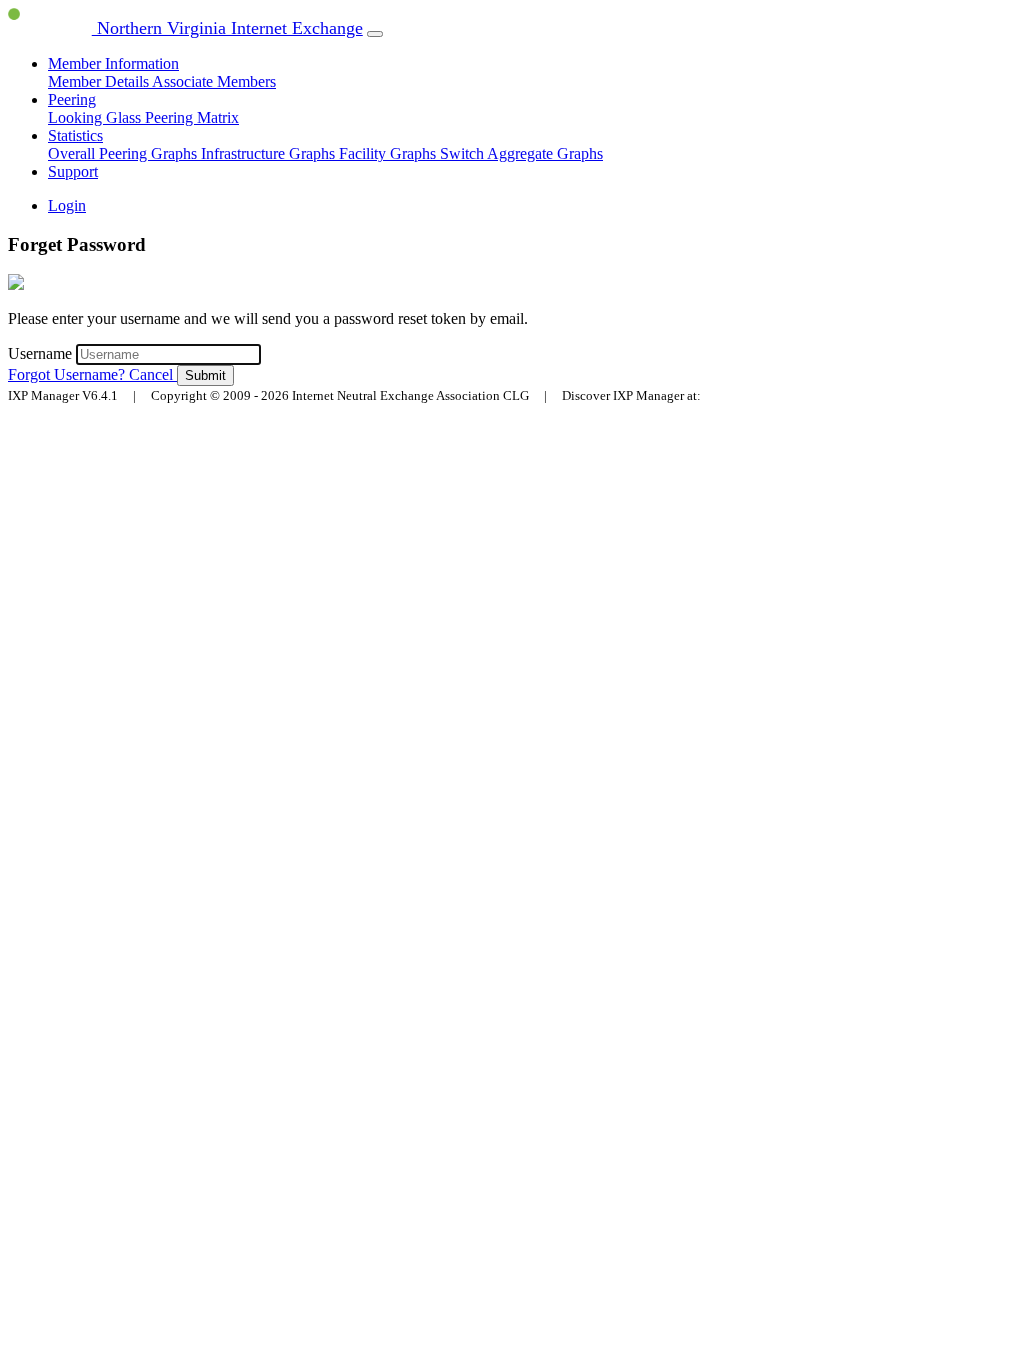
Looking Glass (96, 117)
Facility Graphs (389, 153)
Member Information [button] (113, 63)
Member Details (100, 81)
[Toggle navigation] (375, 34)
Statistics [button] (75, 135)
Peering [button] (72, 99)
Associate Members (214, 81)
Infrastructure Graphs (270, 153)
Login (67, 205)
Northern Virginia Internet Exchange (227, 28)
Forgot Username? (68, 374)
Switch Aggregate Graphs (521, 153)
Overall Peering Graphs (124, 153)
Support (73, 171)
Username (42, 353)
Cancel (153, 374)
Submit (205, 375)
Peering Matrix (192, 117)
